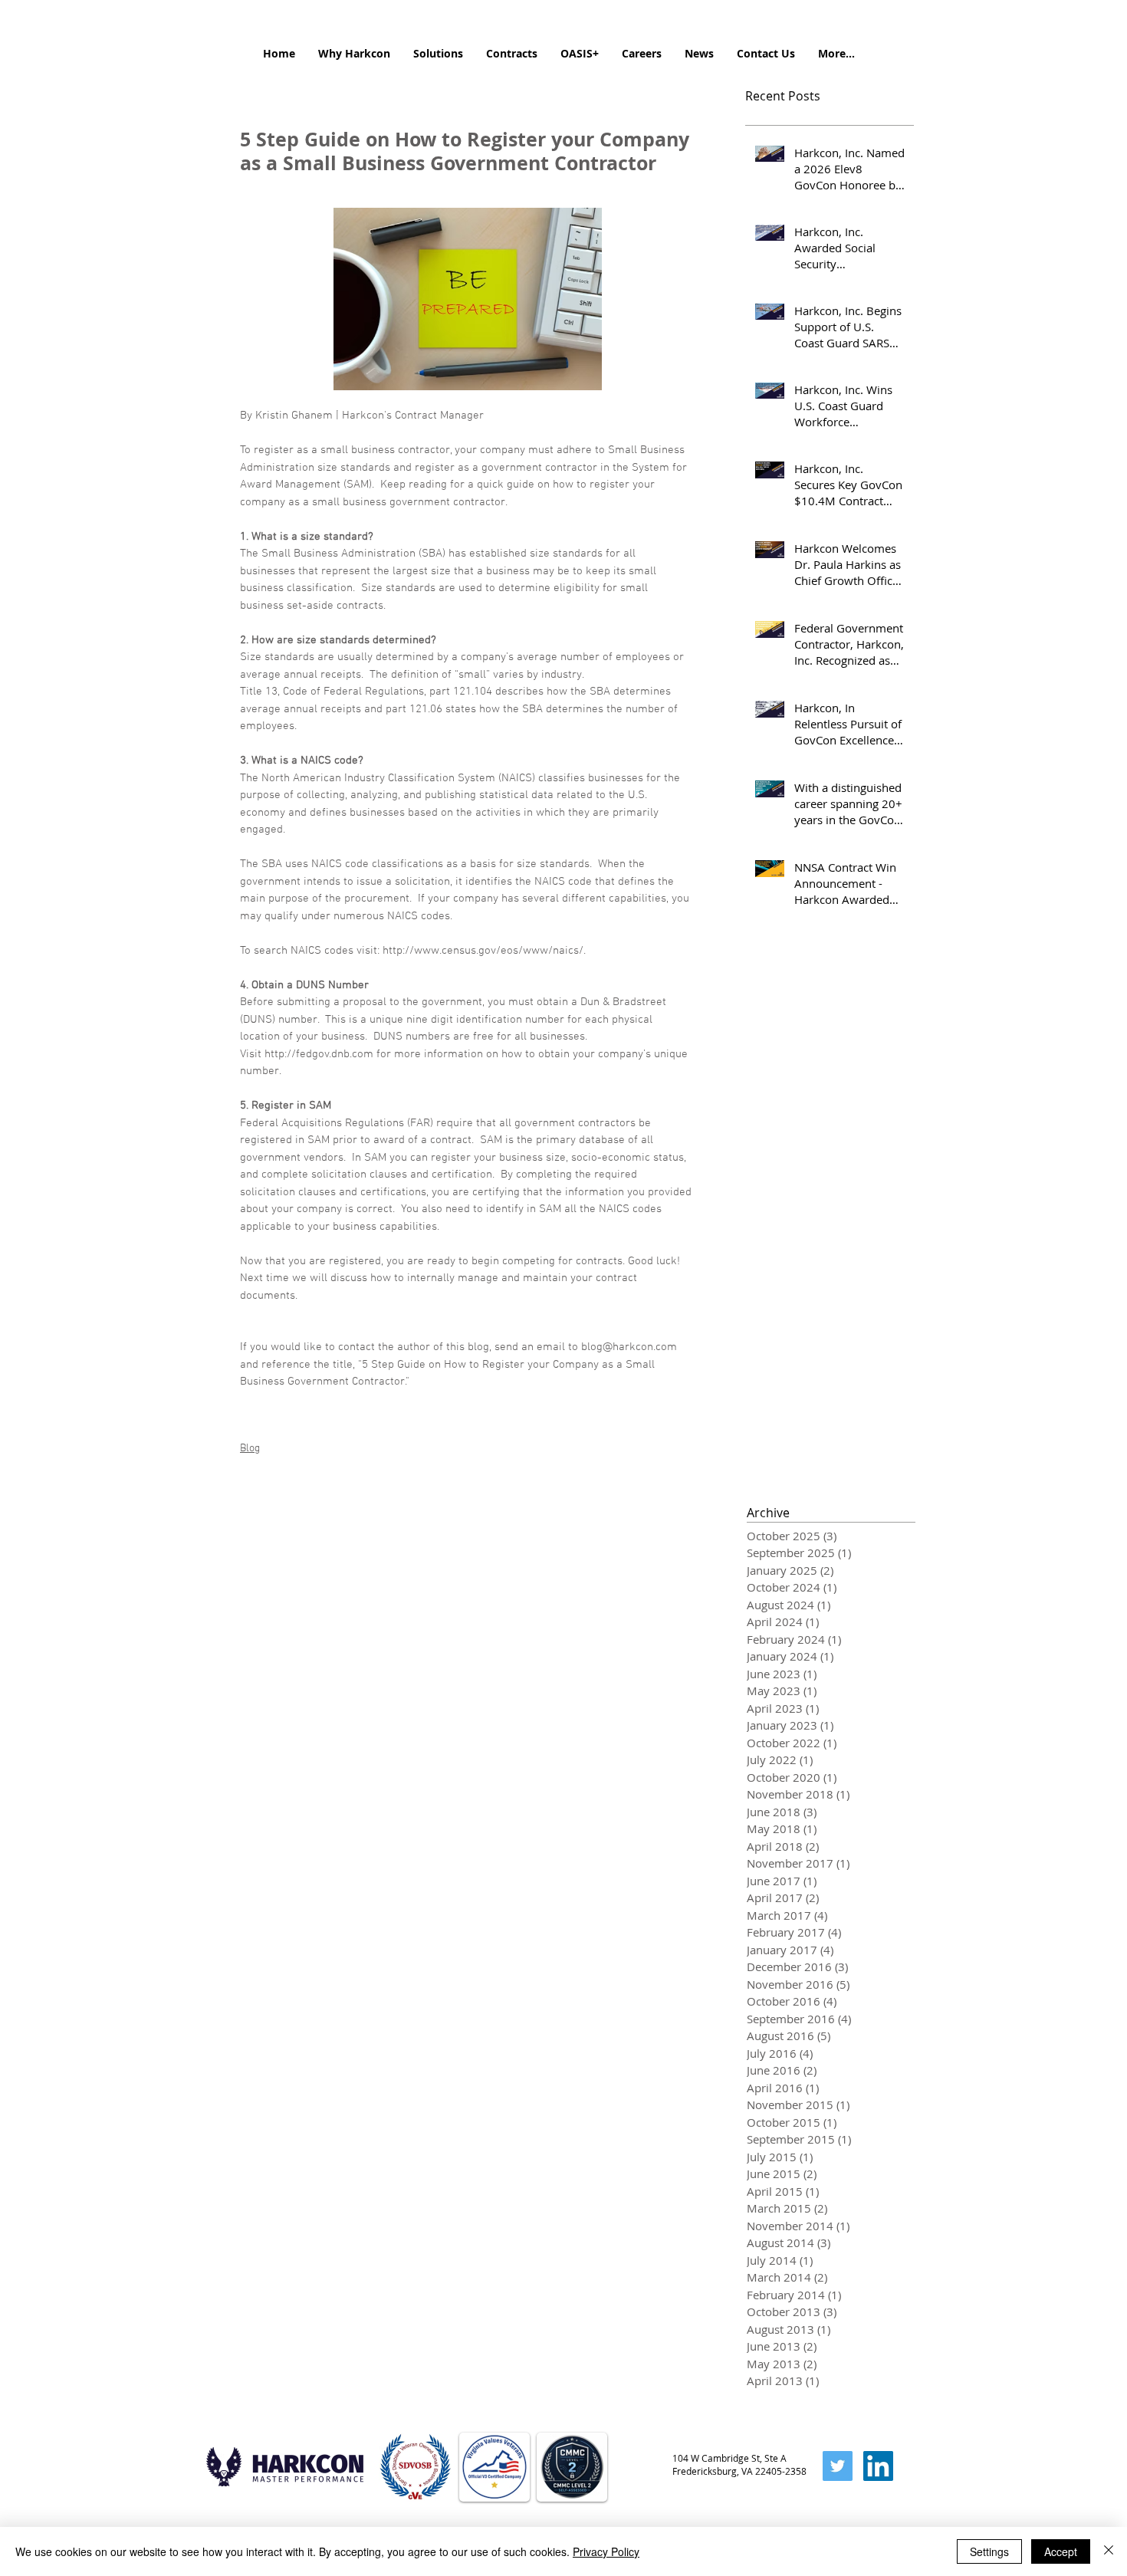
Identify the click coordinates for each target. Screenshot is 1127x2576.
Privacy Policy (606, 2551)
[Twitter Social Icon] (838, 2466)
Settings (989, 2551)
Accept (1061, 2551)
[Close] (1109, 2551)
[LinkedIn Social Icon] (878, 2466)
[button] (354, 54)
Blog (250, 1449)
